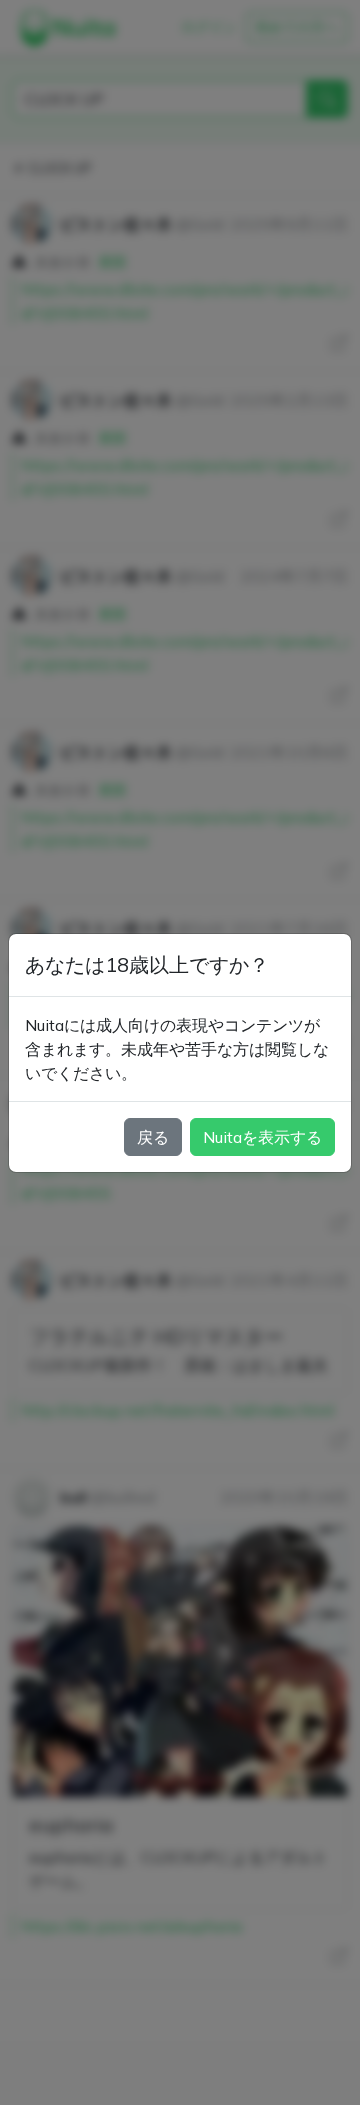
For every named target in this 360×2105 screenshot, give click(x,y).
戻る (153, 1137)
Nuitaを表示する (262, 1137)
